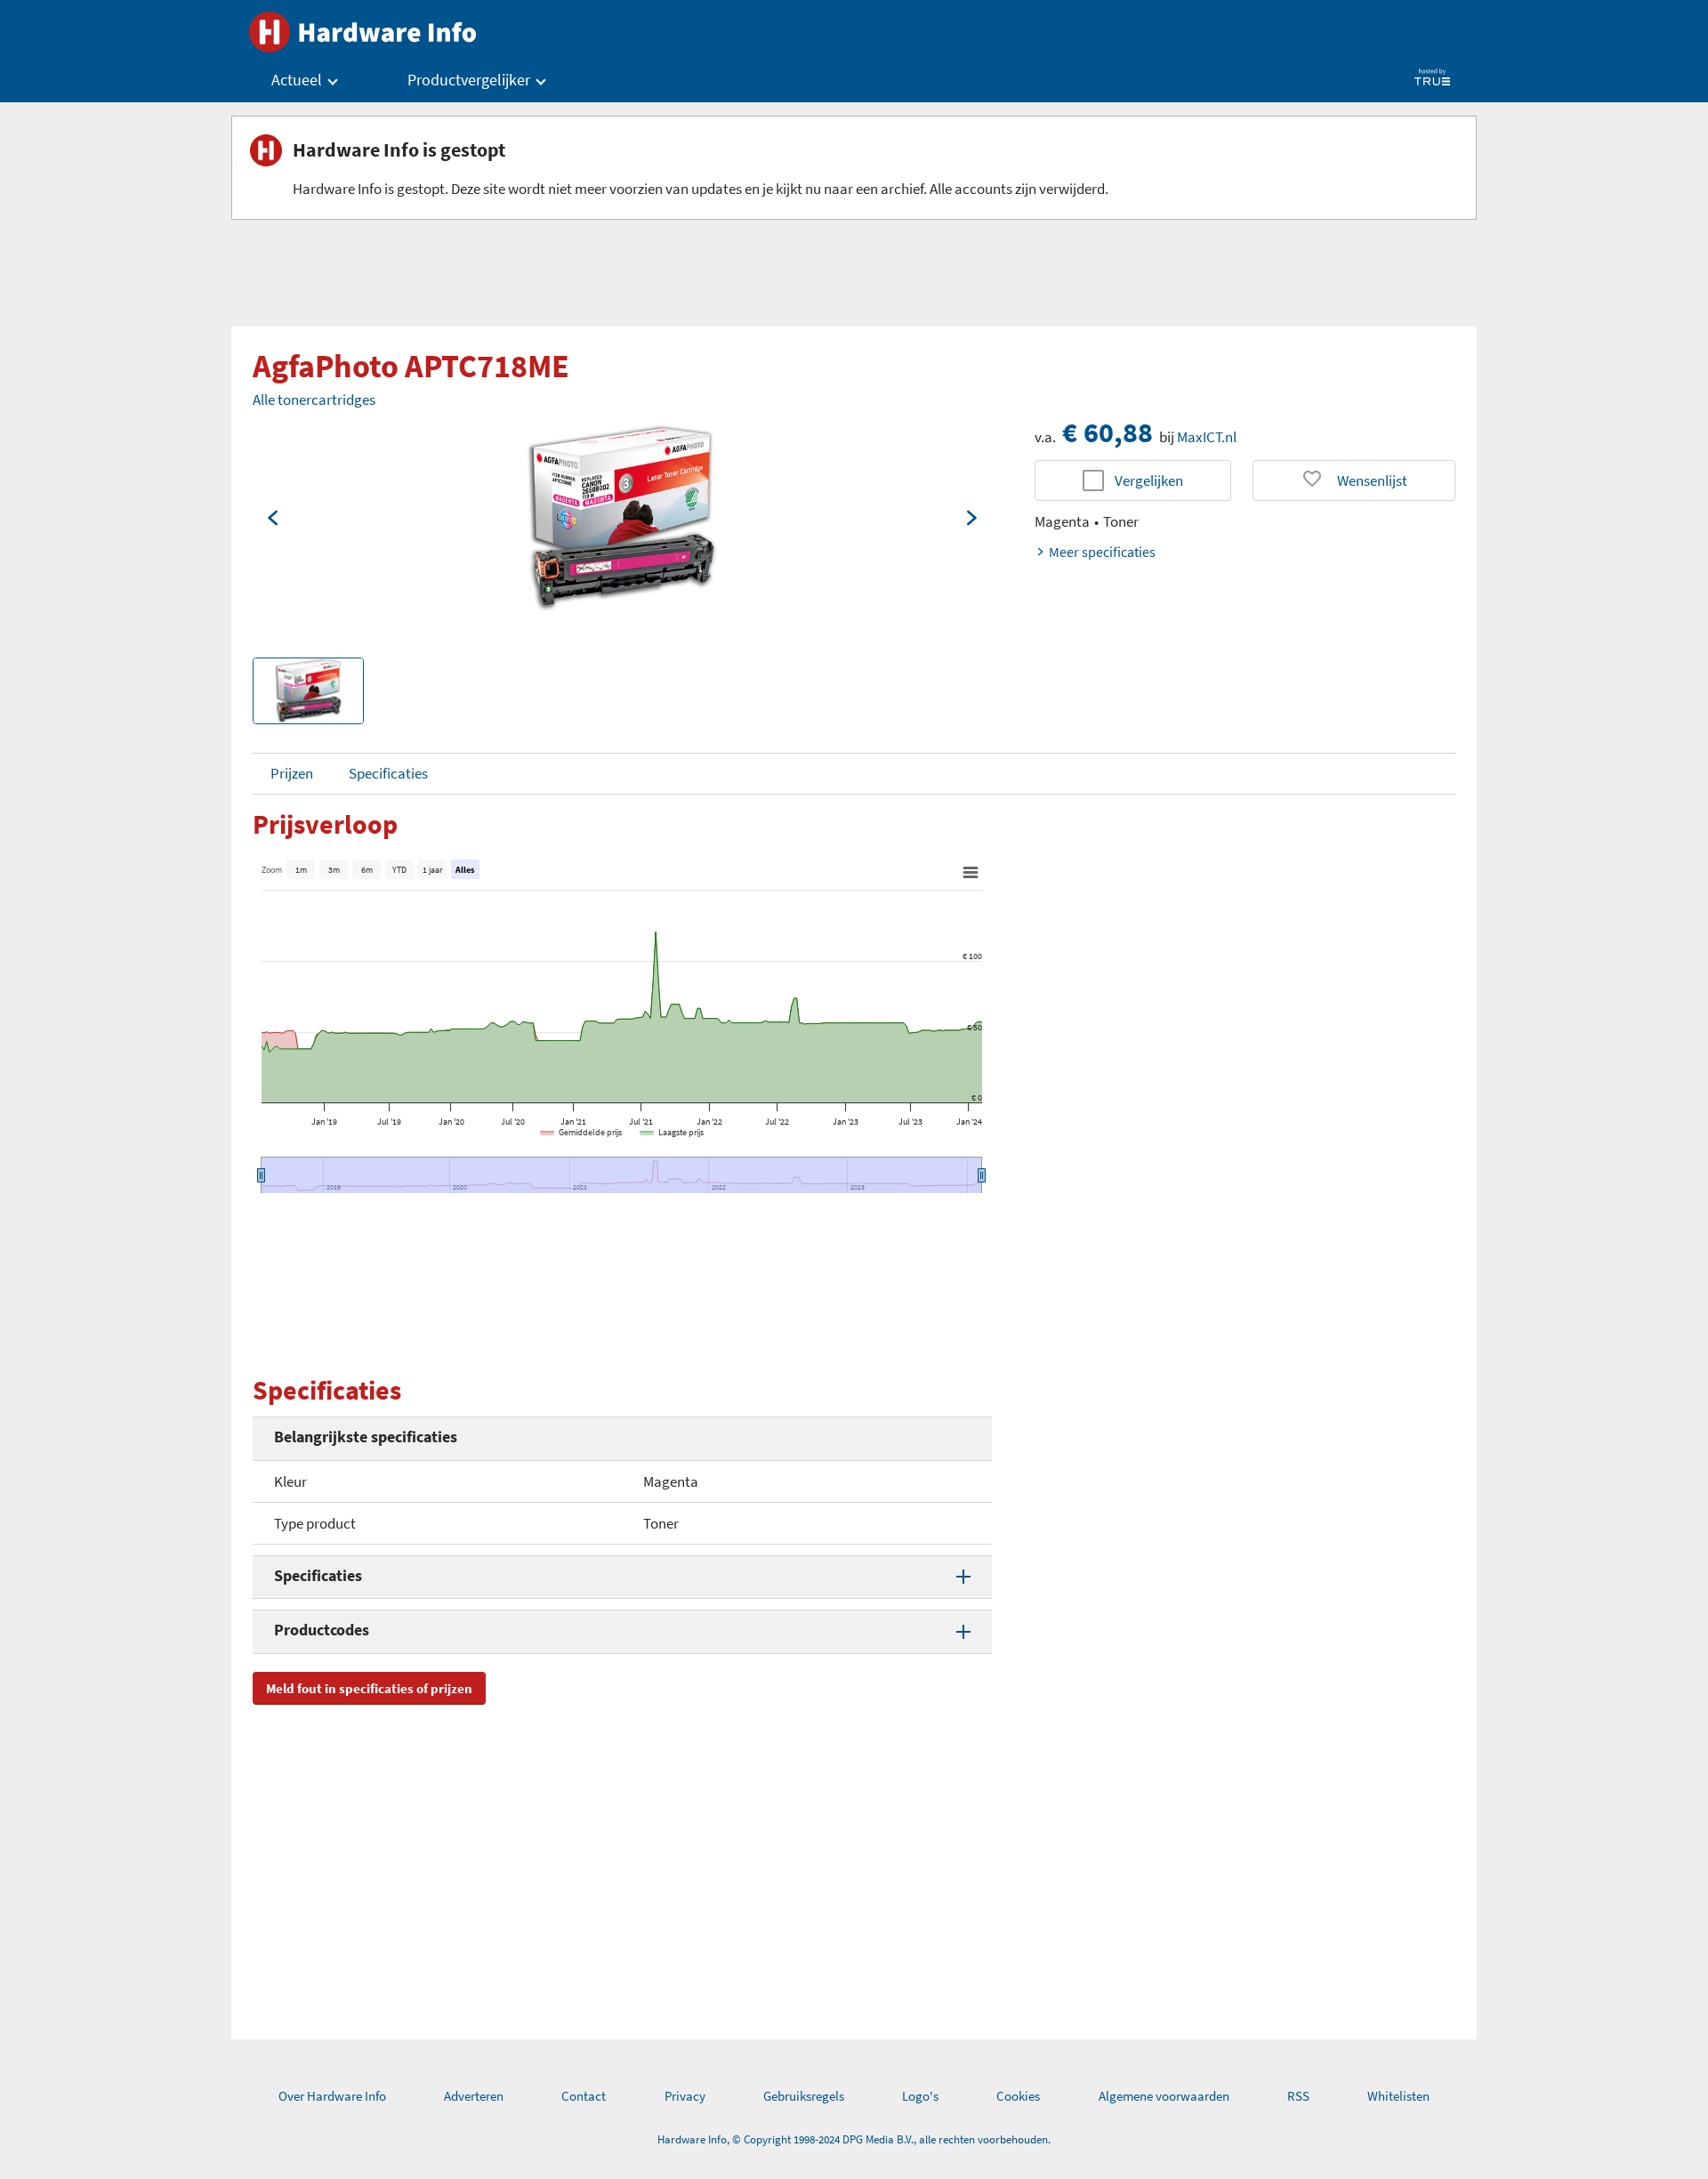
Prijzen (292, 773)
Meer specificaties (1102, 552)
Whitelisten (1398, 2096)
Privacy (685, 2096)
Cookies (1018, 2096)
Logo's (920, 2096)
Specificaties (388, 773)
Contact (584, 2096)
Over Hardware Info (332, 2096)
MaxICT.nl (1207, 437)
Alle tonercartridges (314, 399)
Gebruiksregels (804, 2096)
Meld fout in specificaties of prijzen (369, 1688)
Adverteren (474, 2096)
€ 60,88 (1108, 432)
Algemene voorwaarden (1164, 2096)
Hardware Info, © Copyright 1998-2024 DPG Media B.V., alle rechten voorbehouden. (854, 2139)
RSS (1298, 2096)
